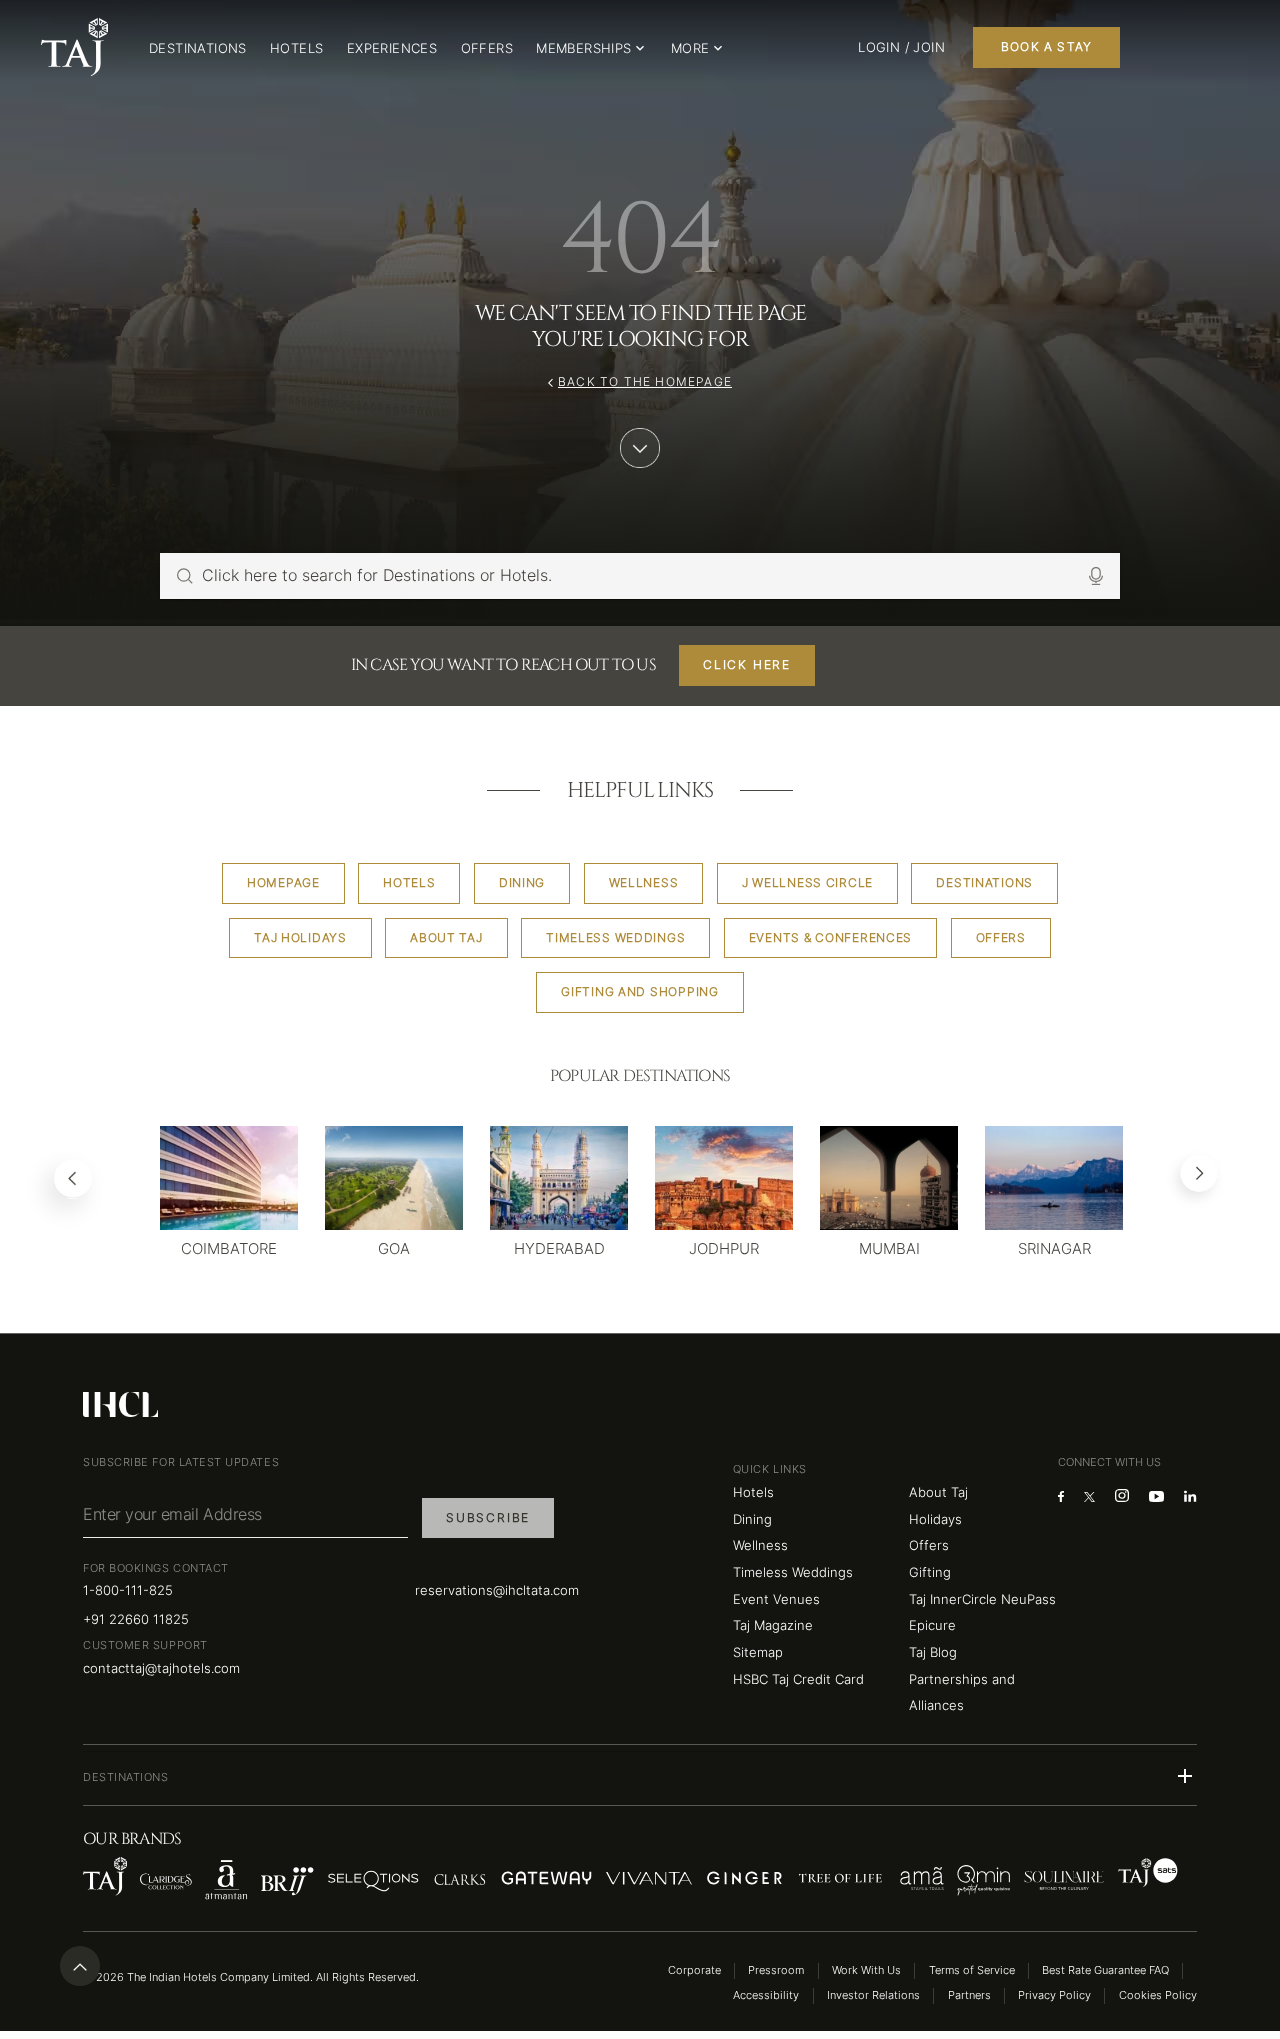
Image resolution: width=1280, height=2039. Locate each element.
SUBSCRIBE (488, 1517)
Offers (929, 1545)
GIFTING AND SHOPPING (639, 991)
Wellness (760, 1545)
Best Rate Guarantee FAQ (1105, 1970)
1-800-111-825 (128, 1590)
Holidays (935, 1519)
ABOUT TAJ (446, 937)
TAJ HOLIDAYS (300, 937)
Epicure (932, 1625)
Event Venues (776, 1599)
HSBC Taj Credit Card (798, 1679)
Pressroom (776, 1970)
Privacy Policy (1054, 1995)
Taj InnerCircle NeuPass (982, 1599)
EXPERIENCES (392, 48)
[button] (640, 1776)
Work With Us (866, 1970)
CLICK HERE (747, 664)
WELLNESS (644, 882)
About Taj (938, 1492)
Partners (969, 1995)
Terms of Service (972, 1970)
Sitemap (758, 1652)
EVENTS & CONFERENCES (830, 937)
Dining (752, 1519)
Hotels (753, 1492)
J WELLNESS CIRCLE (807, 882)
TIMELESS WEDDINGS (615, 937)
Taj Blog (933, 1652)
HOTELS (296, 48)
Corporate (694, 1970)
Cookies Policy (1158, 1995)
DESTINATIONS (198, 48)
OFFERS (487, 48)
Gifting (930, 1572)
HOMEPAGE (283, 882)
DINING (522, 882)
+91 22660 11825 (136, 1619)
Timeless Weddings (793, 1572)
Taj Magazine (773, 1625)
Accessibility (766, 1995)
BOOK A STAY (1046, 46)
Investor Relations (873, 1995)
